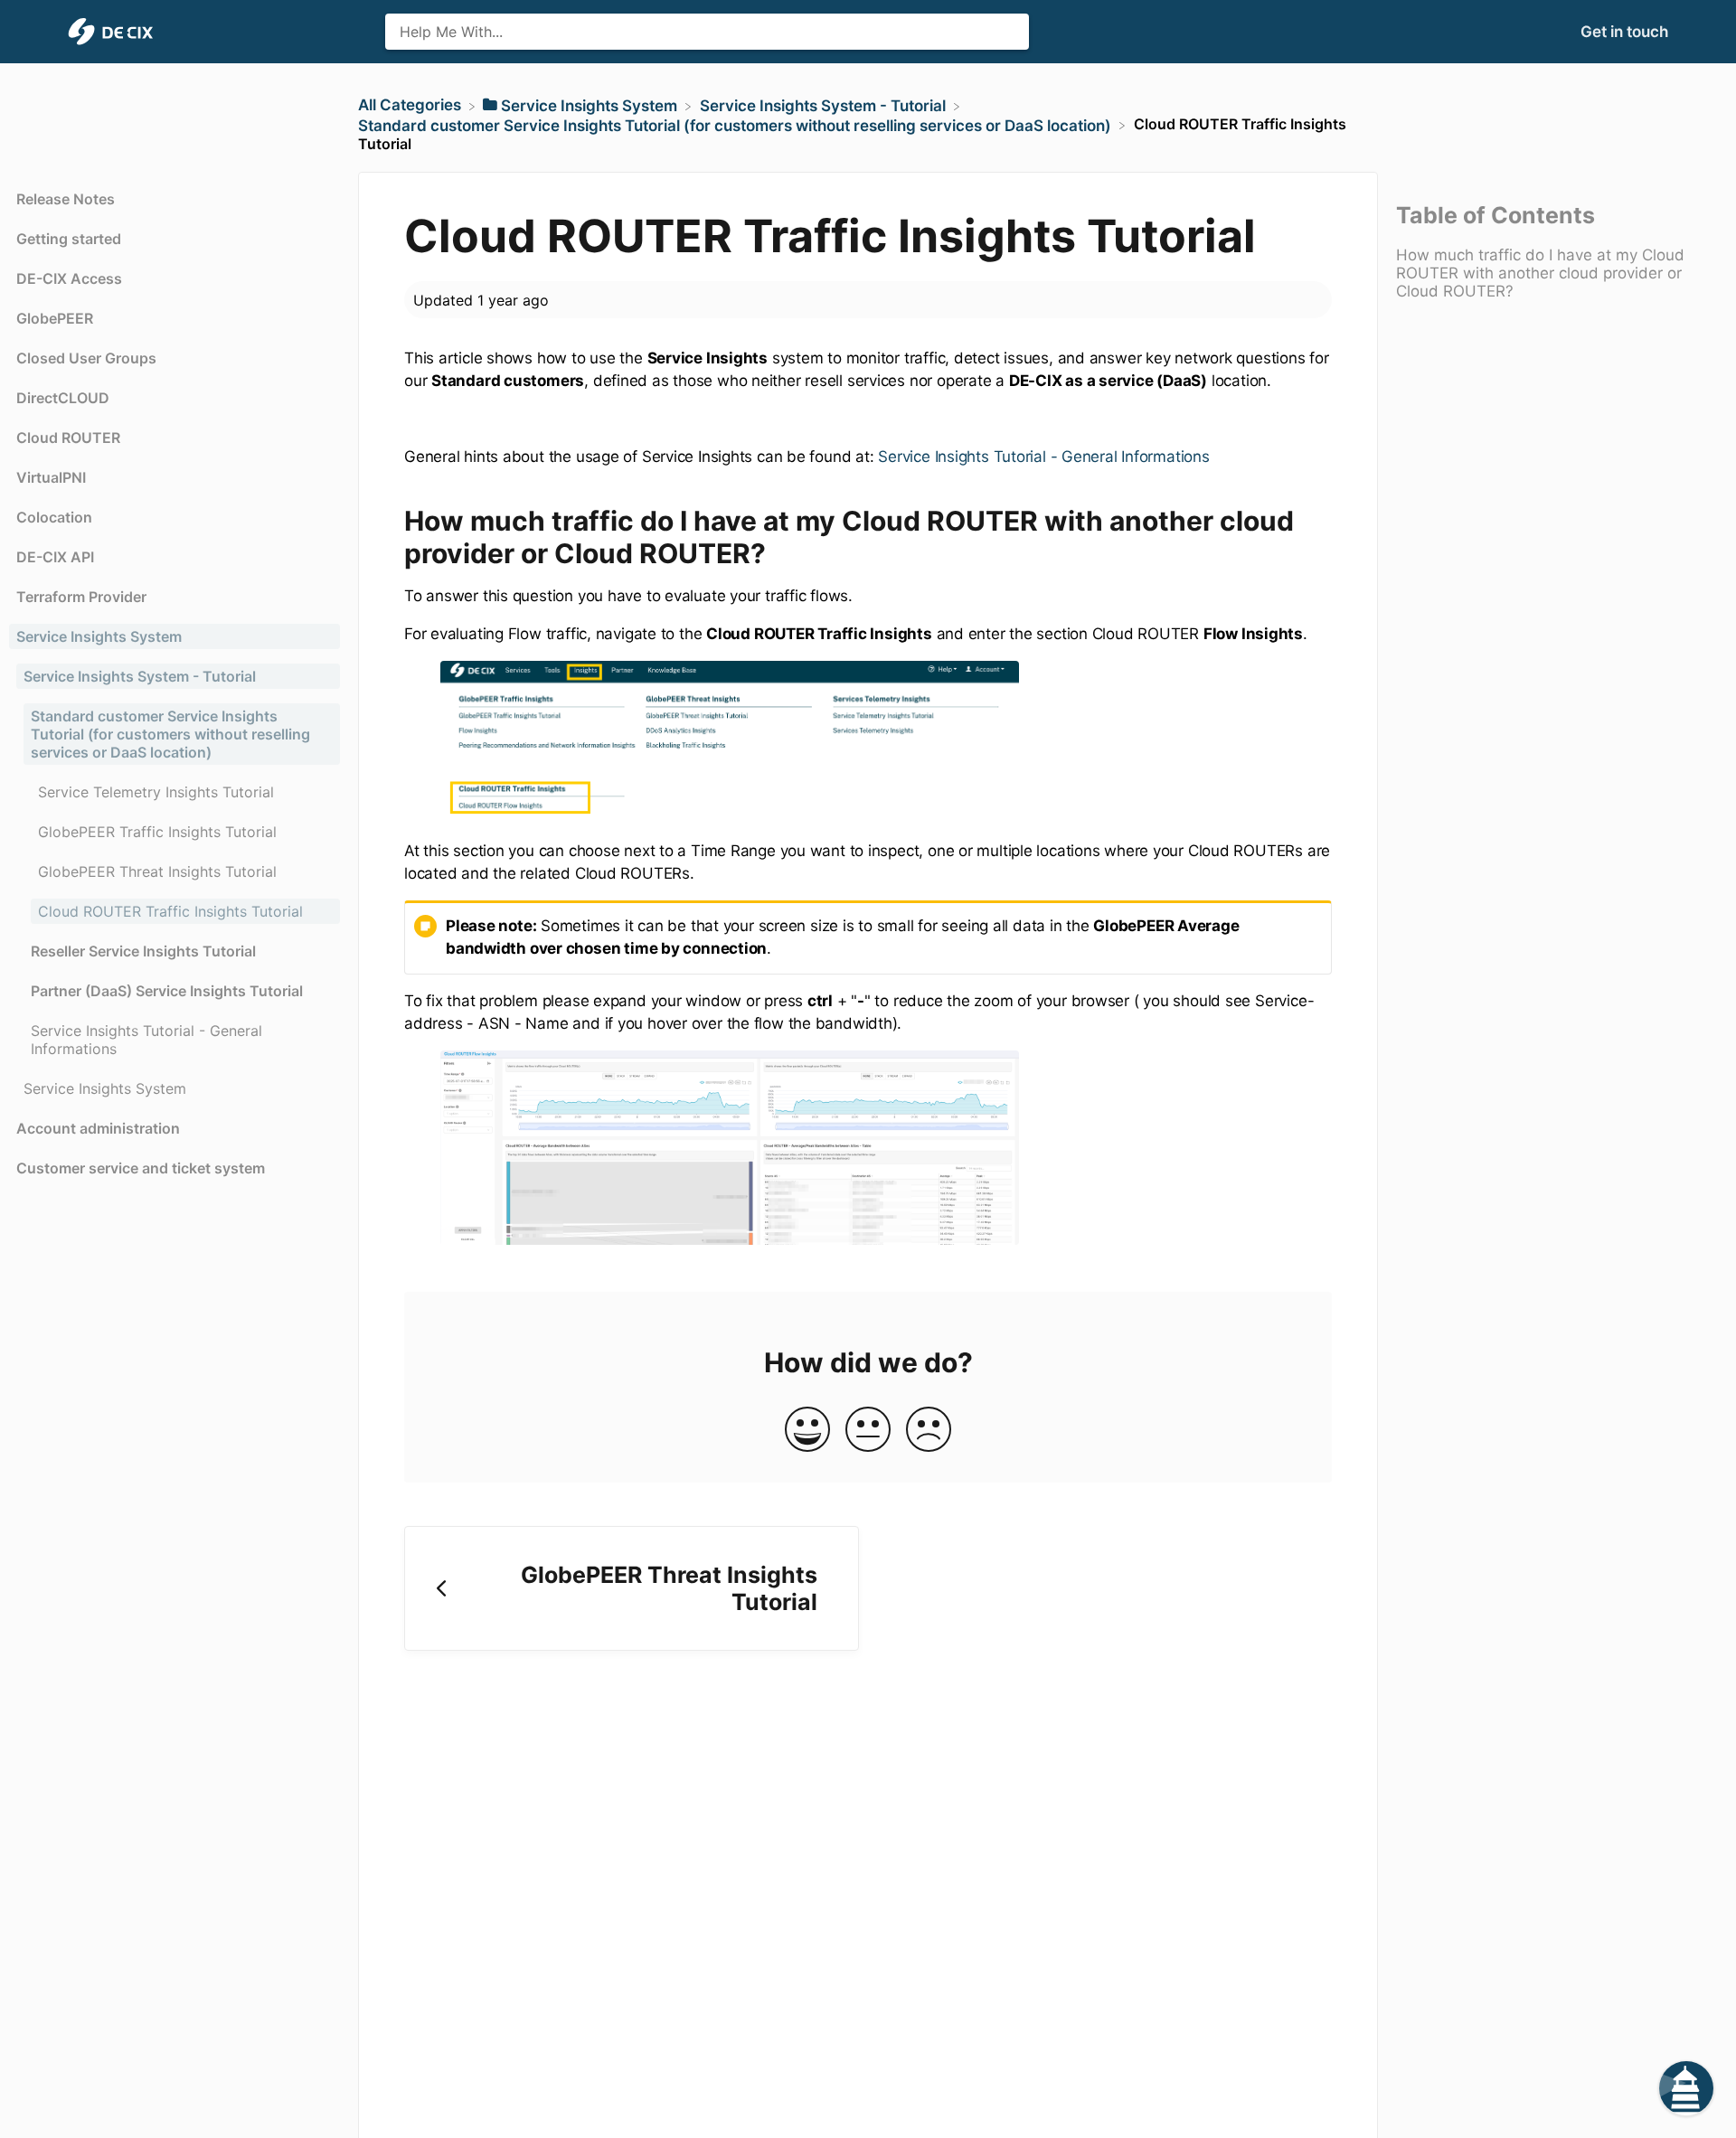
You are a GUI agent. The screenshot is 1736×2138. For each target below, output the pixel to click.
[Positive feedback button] (807, 1431)
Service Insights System (99, 636)
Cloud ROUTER (68, 438)
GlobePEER (55, 318)
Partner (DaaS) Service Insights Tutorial (167, 991)
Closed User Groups (86, 358)
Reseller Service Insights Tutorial (143, 951)
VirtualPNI (51, 477)
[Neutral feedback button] (868, 1431)
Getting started (69, 239)
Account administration (98, 1128)
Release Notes (66, 199)
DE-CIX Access (69, 278)
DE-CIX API (55, 557)
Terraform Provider (81, 597)
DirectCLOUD (63, 398)
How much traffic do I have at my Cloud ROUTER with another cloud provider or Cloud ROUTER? (1540, 273)
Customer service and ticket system (141, 1168)
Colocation (54, 517)
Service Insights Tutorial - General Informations (1043, 457)
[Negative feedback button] (929, 1431)
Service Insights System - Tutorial (140, 676)
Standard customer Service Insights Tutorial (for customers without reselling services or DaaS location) (170, 734)
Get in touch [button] (1624, 32)
